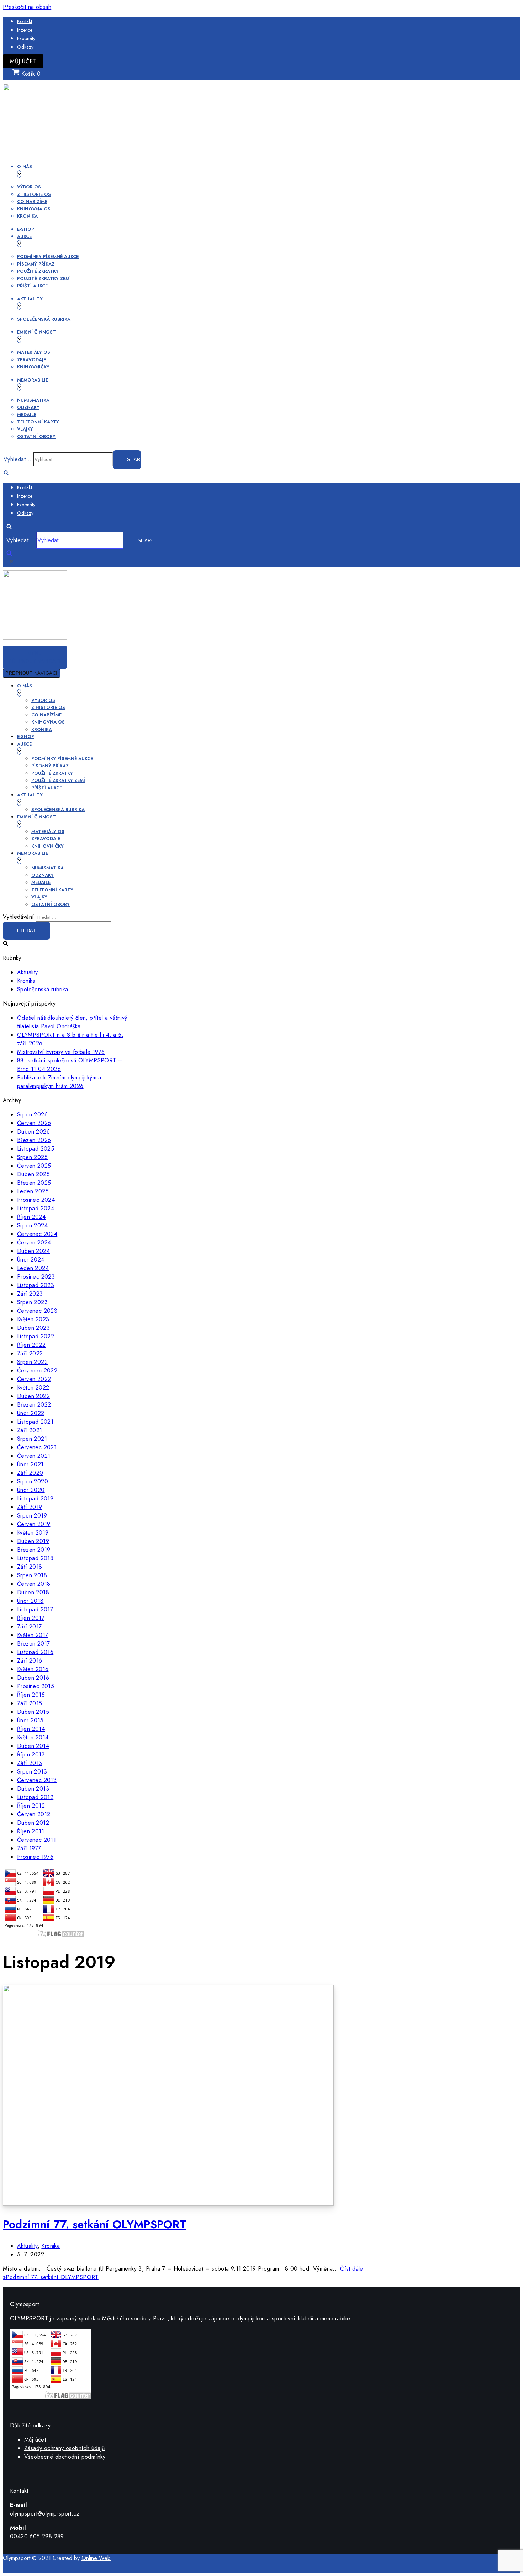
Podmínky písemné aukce (48, 257)
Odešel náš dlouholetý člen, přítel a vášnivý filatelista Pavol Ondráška (72, 1022)
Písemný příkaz (36, 264)
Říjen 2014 (31, 1729)
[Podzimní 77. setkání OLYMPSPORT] (168, 2204)
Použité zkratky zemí (44, 279)
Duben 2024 (33, 1251)
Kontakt (25, 21)
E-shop (26, 229)
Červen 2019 (34, 1524)
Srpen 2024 (32, 1225)
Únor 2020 (31, 1490)
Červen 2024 (34, 1242)
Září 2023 (30, 1294)
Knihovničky (33, 367)
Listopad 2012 (35, 1797)
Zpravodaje (31, 360)
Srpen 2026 (32, 1114)
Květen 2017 (33, 1635)
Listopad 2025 (36, 1149)
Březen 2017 (33, 1644)
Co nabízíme (32, 201)
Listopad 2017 (35, 1609)
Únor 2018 (30, 1601)
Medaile (27, 414)
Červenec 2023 (37, 1311)
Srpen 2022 (32, 1362)
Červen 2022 (34, 1379)
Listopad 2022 (36, 1336)
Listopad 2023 (36, 1285)
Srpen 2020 (33, 1481)
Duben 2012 (33, 1823)
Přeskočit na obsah (27, 7)
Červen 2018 (34, 1584)
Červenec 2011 (36, 1840)
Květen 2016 (33, 1669)
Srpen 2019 (32, 1516)
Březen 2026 (34, 1140)
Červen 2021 (34, 1456)
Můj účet (23, 61)
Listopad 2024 (36, 1208)
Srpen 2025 (32, 1157)
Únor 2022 (31, 1413)
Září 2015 (30, 1703)
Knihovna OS (34, 209)
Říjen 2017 (31, 1618)
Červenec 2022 (37, 1370)
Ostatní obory (36, 436)
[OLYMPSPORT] (35, 151)
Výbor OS (29, 187)
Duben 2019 (33, 1541)
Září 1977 (29, 1848)
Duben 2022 (33, 1396)
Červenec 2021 (37, 1447)
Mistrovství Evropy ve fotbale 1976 (61, 1052)
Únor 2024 (31, 1260)
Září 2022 (30, 1353)
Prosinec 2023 (36, 1277)
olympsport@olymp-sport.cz (45, 2514)
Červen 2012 (34, 1814)
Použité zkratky (38, 271)
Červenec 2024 (37, 1234)
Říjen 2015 (31, 1695)
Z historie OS (34, 194)
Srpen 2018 (32, 1575)
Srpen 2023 (32, 1302)
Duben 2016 (33, 1678)
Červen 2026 (34, 1123)
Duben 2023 (33, 1328)
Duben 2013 (33, 1789)
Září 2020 (30, 1473)
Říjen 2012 (31, 1806)
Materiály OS (34, 352)
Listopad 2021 (35, 1422)
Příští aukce (32, 286)
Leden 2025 (33, 1191)
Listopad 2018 (35, 1558)
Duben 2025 (33, 1174)
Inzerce (25, 30)
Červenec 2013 (37, 1780)
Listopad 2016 (35, 1652)
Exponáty (26, 38)
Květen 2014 (33, 1737)
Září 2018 (30, 1567)
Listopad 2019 (35, 1498)
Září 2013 (30, 1763)
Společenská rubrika (44, 319)
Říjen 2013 (31, 1754)
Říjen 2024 (31, 1217)
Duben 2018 (33, 1592)
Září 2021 (30, 1430)
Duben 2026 (33, 1132)
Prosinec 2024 (36, 1200)
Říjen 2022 (31, 1345)
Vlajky (25, 429)
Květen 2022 (33, 1388)
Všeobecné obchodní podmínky (65, 2457)
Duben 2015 (33, 1712)
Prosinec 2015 (36, 1686)
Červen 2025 (34, 1166)
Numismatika (33, 400)
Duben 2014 (33, 1746)
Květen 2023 (33, 1319)
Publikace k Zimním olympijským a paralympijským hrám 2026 (59, 1082)
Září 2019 (30, 1507)
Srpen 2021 (32, 1439)
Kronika (27, 216)
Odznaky (28, 407)
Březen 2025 (34, 1183)
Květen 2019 (33, 1533)
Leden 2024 (33, 1268)
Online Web (96, 2558)
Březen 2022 (34, 1405)
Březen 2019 (34, 1550)
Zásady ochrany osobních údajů (65, 2448)
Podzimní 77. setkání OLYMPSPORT (95, 2224)
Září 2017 (30, 1626)
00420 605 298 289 (37, 2536)
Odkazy (25, 47)
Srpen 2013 (32, 1772)
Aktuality (28, 972)
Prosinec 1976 (35, 1857)
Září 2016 (30, 1661)
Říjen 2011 (31, 1831)
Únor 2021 (30, 1464)
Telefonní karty (38, 422)
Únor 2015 (30, 1720)
